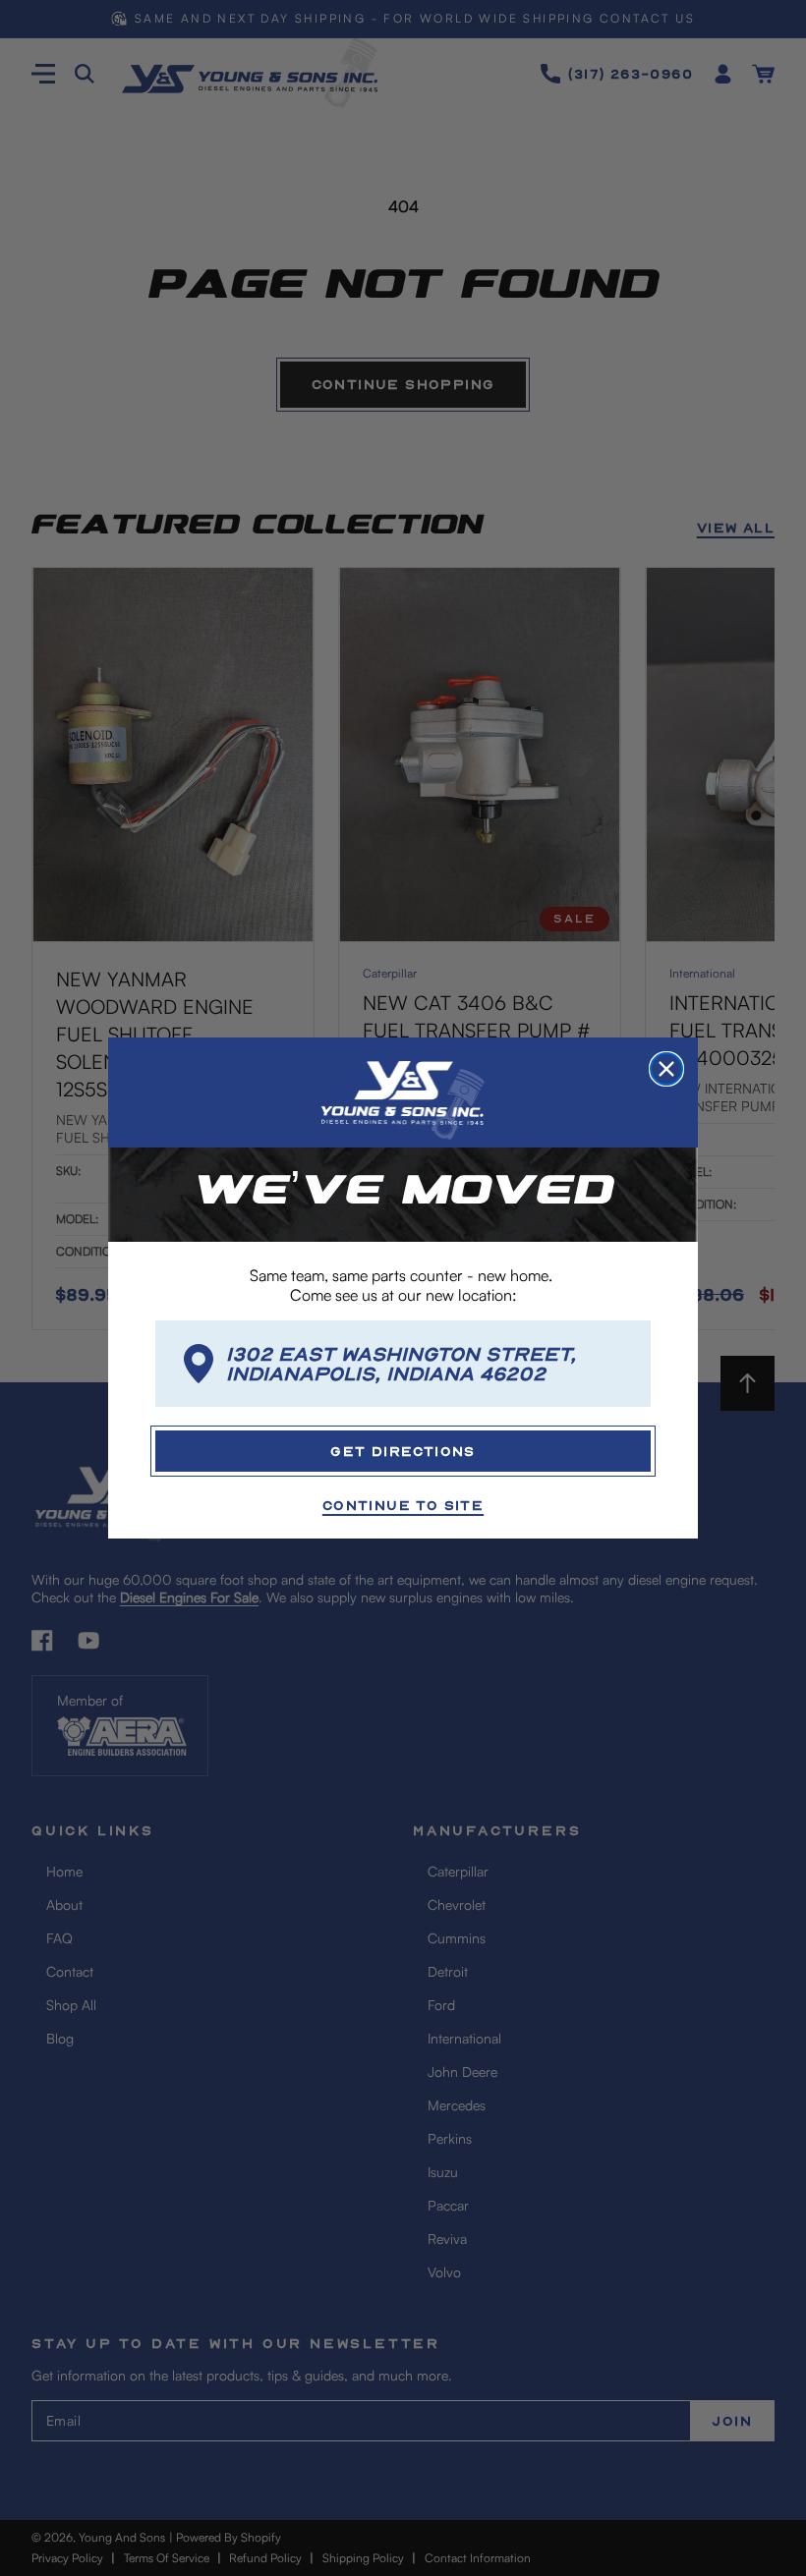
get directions (403, 1451)
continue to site (403, 1505)
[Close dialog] (666, 1069)
